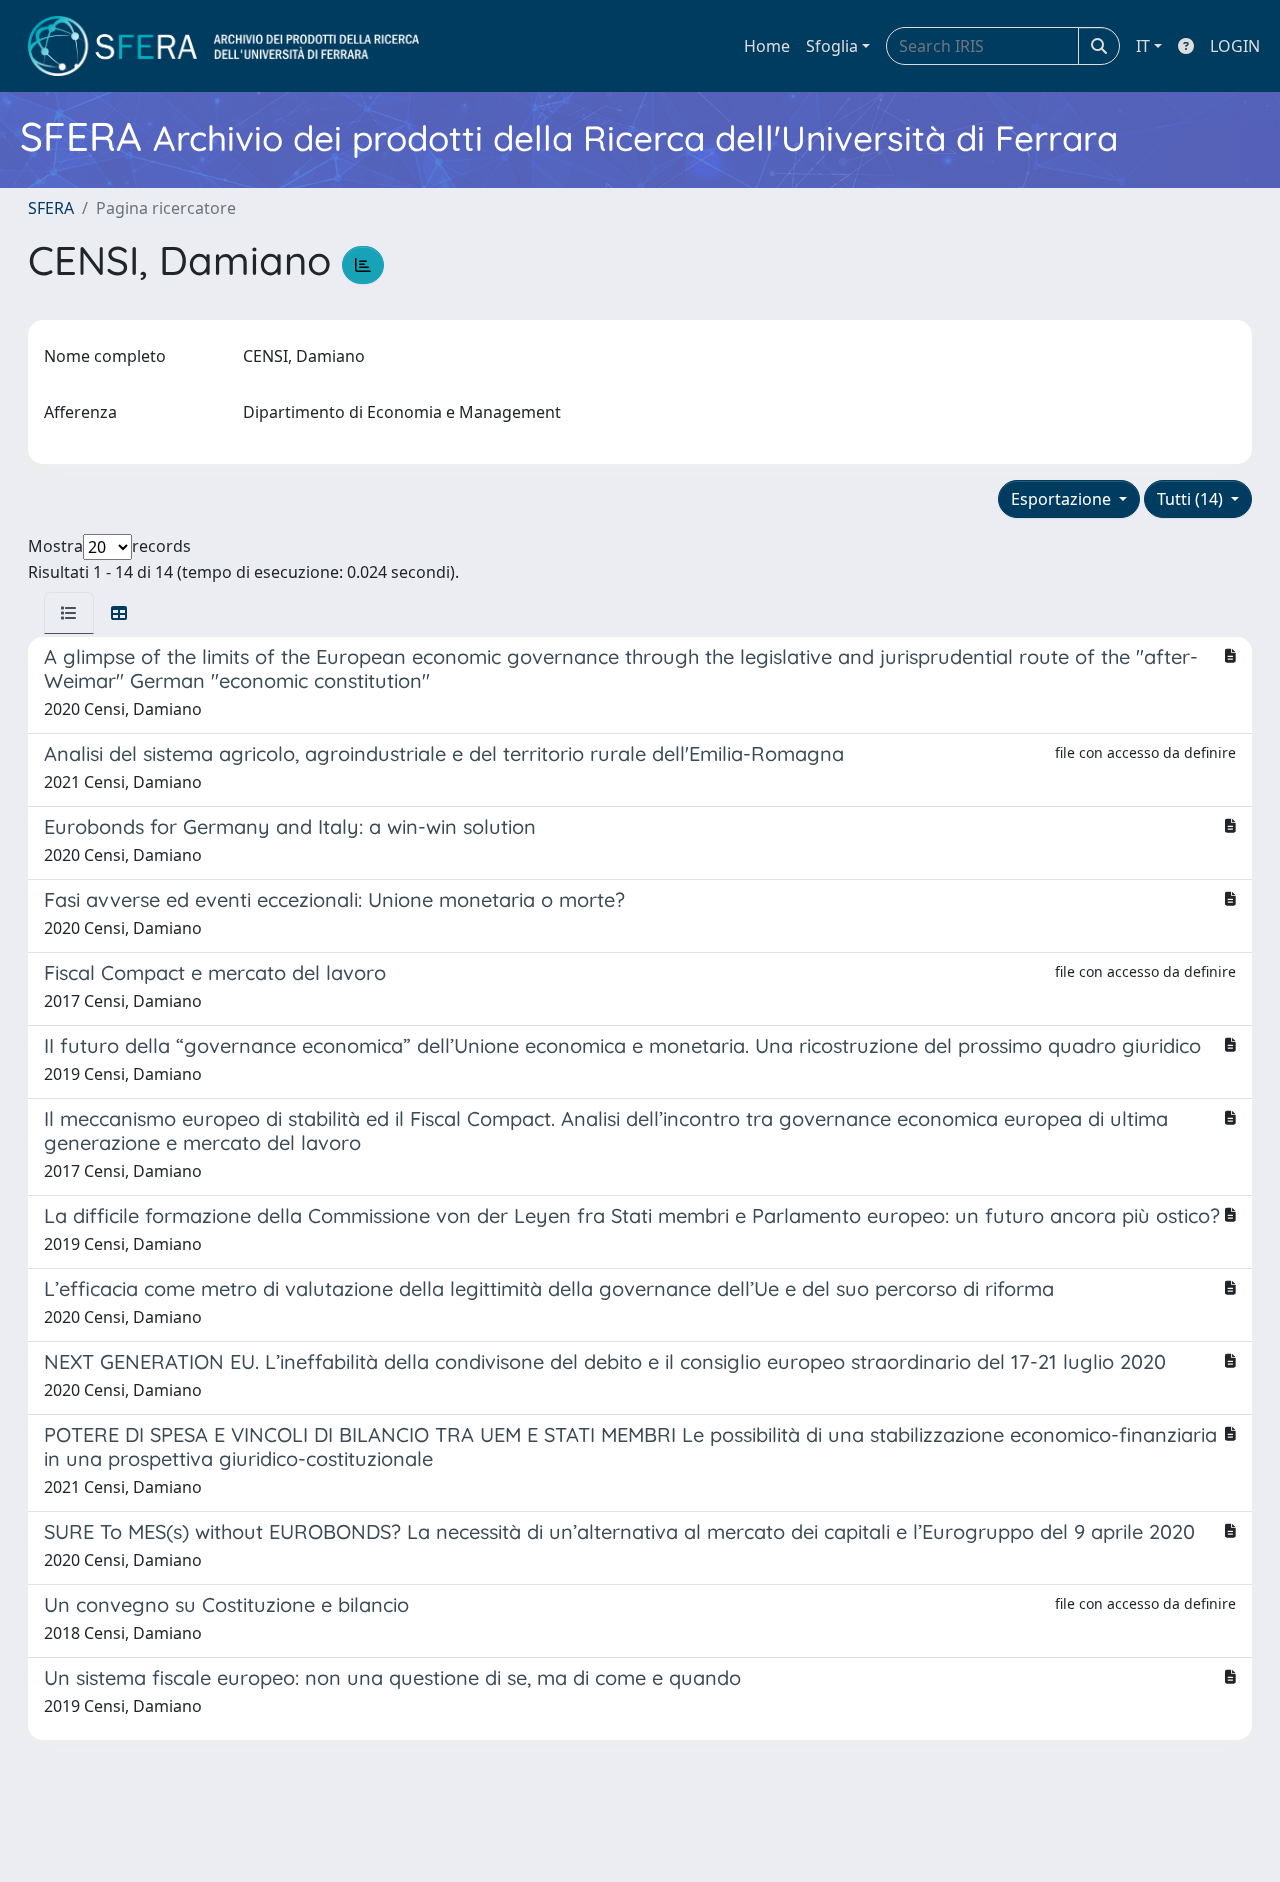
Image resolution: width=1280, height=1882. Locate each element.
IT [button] (1143, 46)
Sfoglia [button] (832, 46)
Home (767, 46)
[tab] (69, 613)
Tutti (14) (1192, 499)
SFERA (51, 208)
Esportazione (1063, 499)
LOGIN (1235, 46)
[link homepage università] (223, 46)
